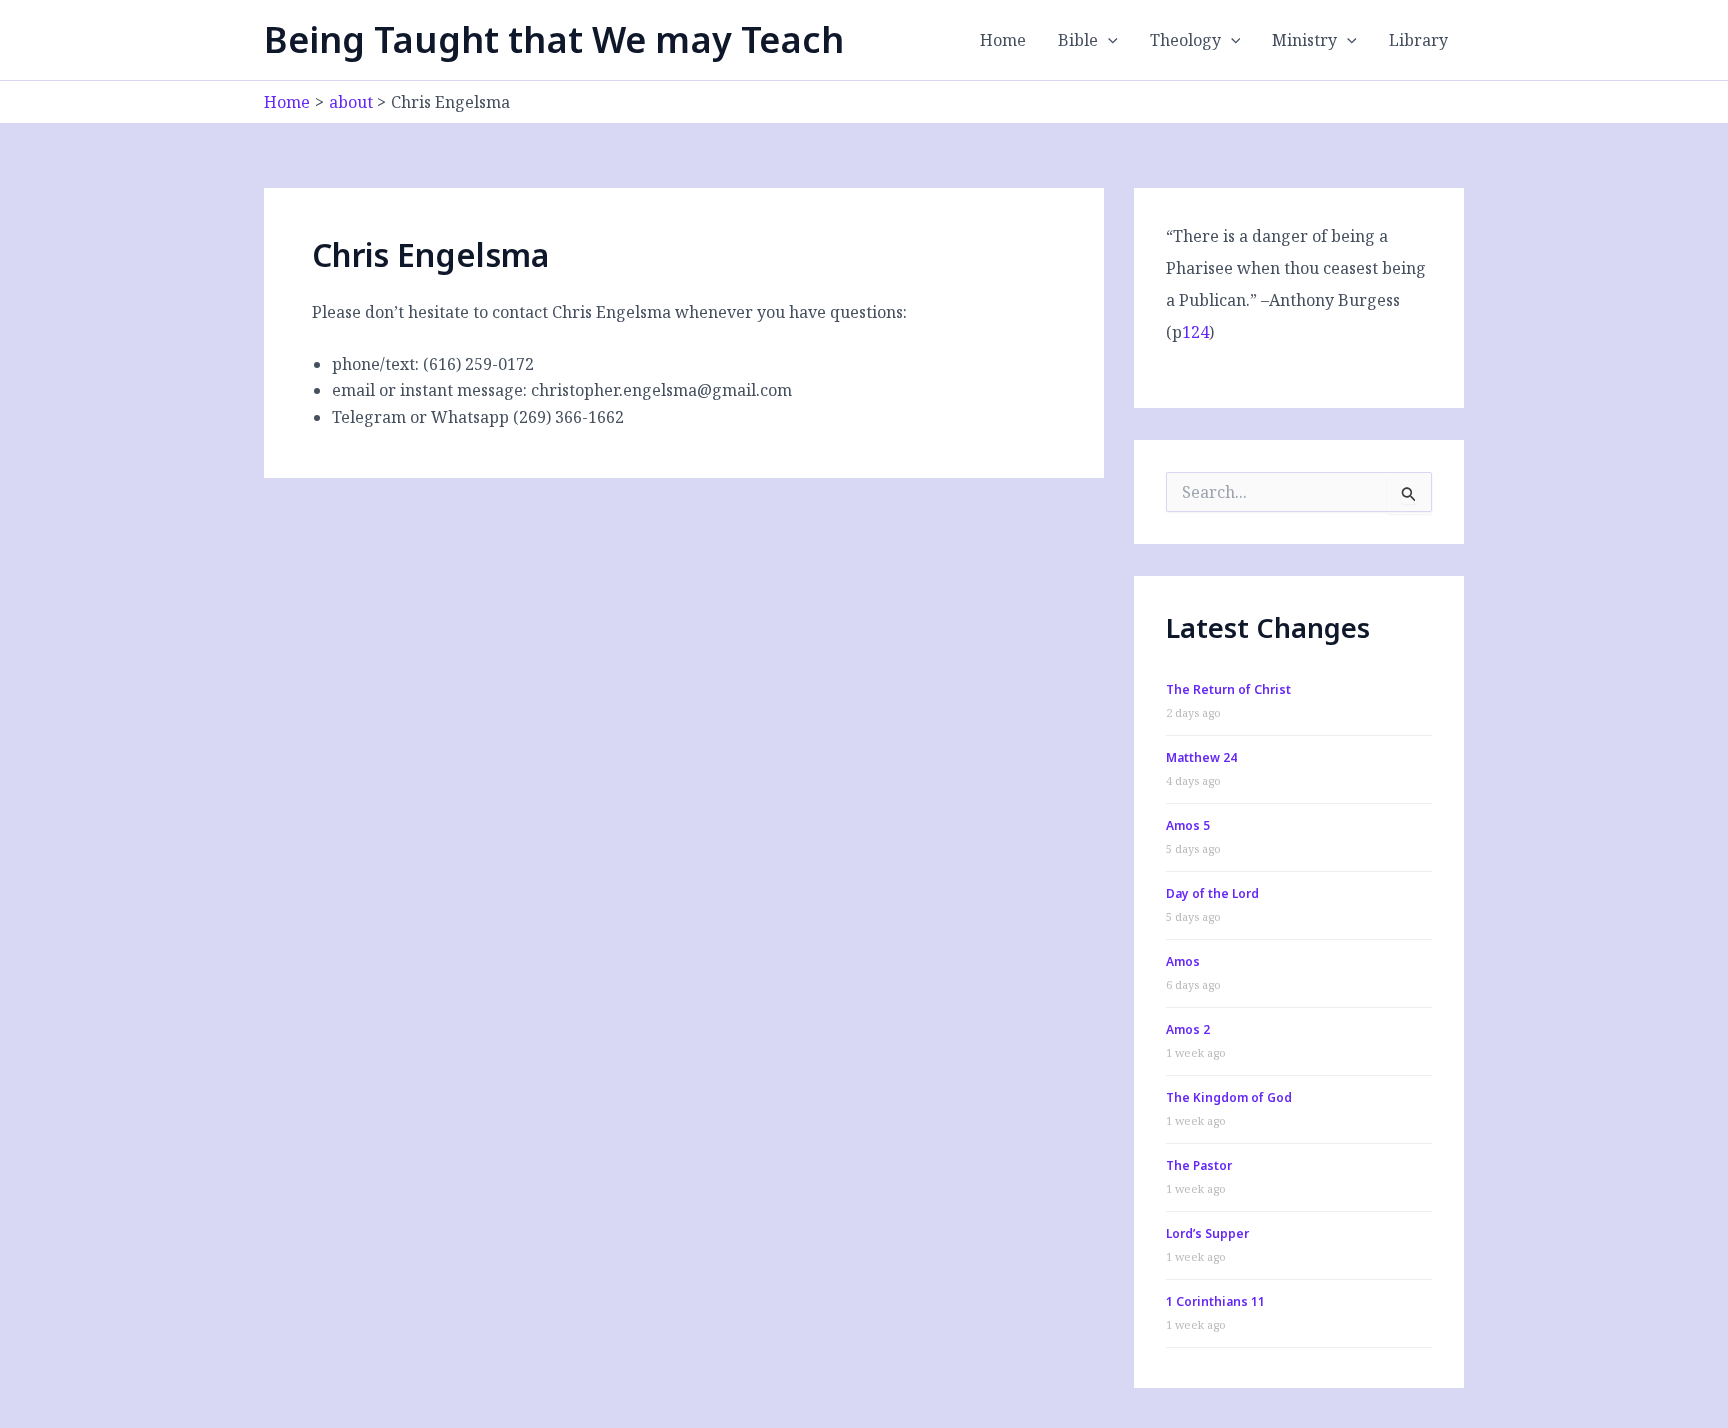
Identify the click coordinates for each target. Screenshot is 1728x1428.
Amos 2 (1188, 1029)
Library (1418, 40)
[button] (1108, 40)
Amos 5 (1188, 825)
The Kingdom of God (1229, 1097)
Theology (1185, 40)
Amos (1183, 961)
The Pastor (1199, 1165)
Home (1003, 40)
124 (1195, 332)
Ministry (1304, 40)
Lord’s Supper (1207, 1233)
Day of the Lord (1212, 893)
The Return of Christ (1228, 689)
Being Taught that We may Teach (554, 39)
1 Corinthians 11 (1215, 1301)
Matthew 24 (1201, 757)
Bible (1078, 40)
